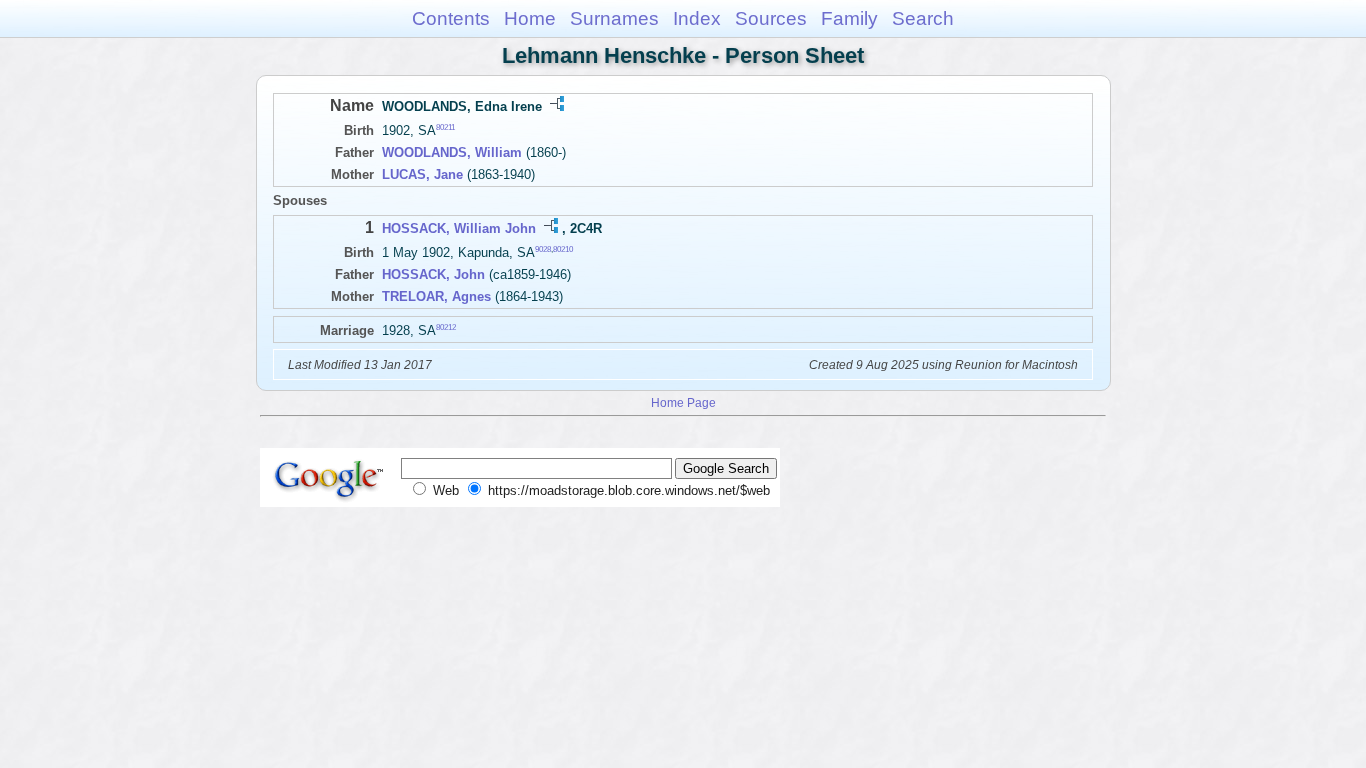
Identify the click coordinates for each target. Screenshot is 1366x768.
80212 (446, 327)
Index (697, 18)
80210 (563, 249)
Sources (771, 18)
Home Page (683, 402)
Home (530, 18)
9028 (543, 249)
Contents (451, 18)
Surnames (614, 18)
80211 (445, 127)
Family (849, 18)
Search (923, 18)
